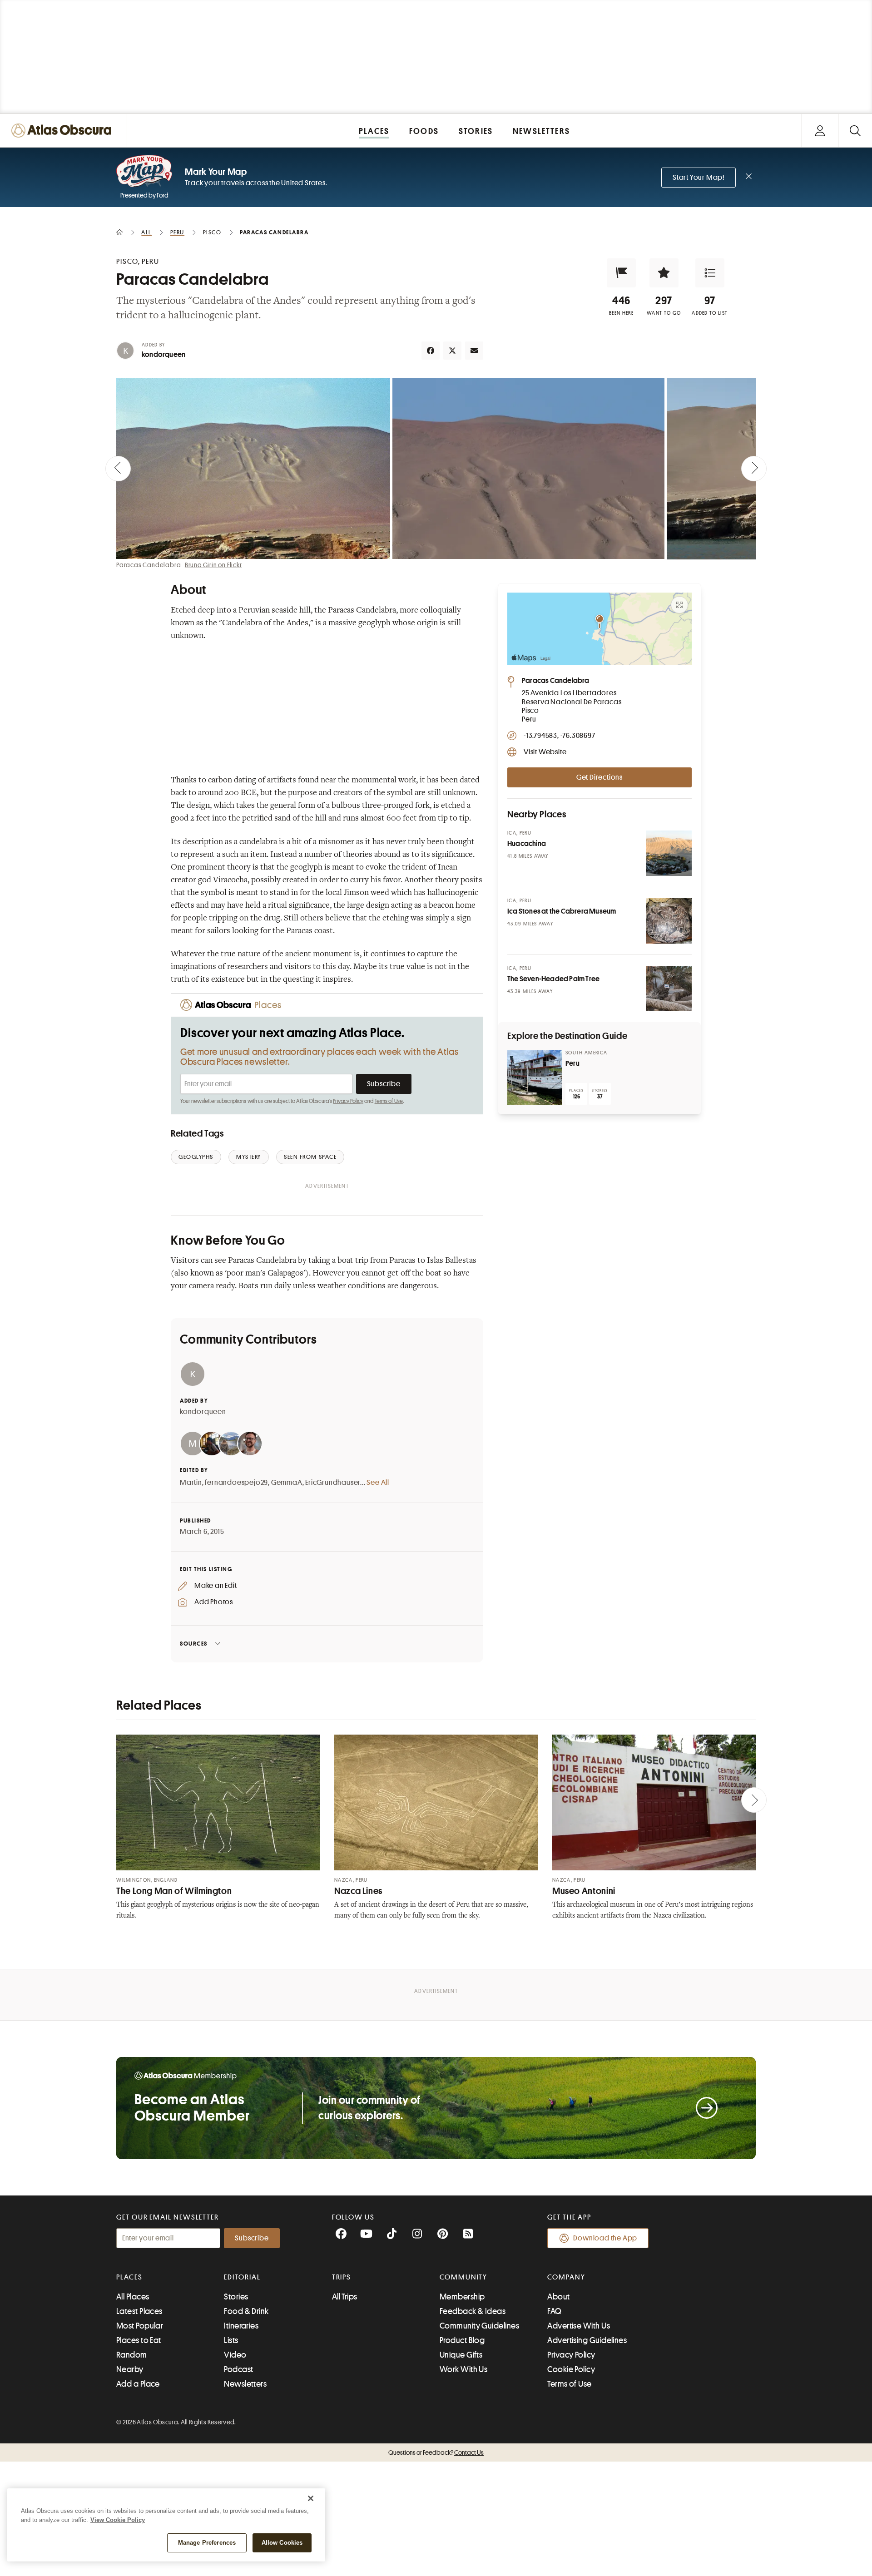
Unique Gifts (461, 2355)
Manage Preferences (207, 2543)
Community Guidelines (479, 2326)
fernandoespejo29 (236, 1483)
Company (566, 2277)
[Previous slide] (118, 469)
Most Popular (140, 2326)
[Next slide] (754, 469)
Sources (194, 1644)
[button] (621, 273)
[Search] (855, 131)
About (558, 2297)
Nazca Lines (358, 1891)
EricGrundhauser (333, 1483)
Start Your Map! (699, 178)
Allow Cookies (282, 2543)
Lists (231, 2340)
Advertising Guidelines (587, 2340)
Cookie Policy (571, 2369)
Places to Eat (139, 2340)
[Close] (311, 2498)
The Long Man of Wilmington (174, 1891)
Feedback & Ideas (473, 2311)
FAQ (554, 2311)
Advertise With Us (579, 2326)
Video (235, 2355)
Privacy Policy (348, 1101)
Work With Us (463, 2369)
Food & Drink (246, 2311)
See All (378, 1483)
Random (132, 2355)
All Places (133, 2297)
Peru (572, 1063)
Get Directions (599, 777)
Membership (462, 2297)
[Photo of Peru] (535, 1078)
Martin (191, 1483)
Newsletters (245, 2384)
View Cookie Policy (118, 2520)
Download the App (605, 2238)
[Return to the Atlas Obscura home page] (64, 131)
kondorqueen (163, 355)
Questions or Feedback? (436, 2452)
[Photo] (669, 853)
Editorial (242, 2277)
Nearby (130, 2369)
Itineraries (241, 2326)
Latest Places (139, 2311)
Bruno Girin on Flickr (213, 565)
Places (129, 2277)
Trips (342, 2277)
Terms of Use (389, 1101)
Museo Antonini (584, 1891)
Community (463, 2277)
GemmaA (287, 1483)
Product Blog (462, 2340)
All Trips (345, 2297)
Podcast (238, 2369)
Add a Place (138, 2384)
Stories (236, 2297)
